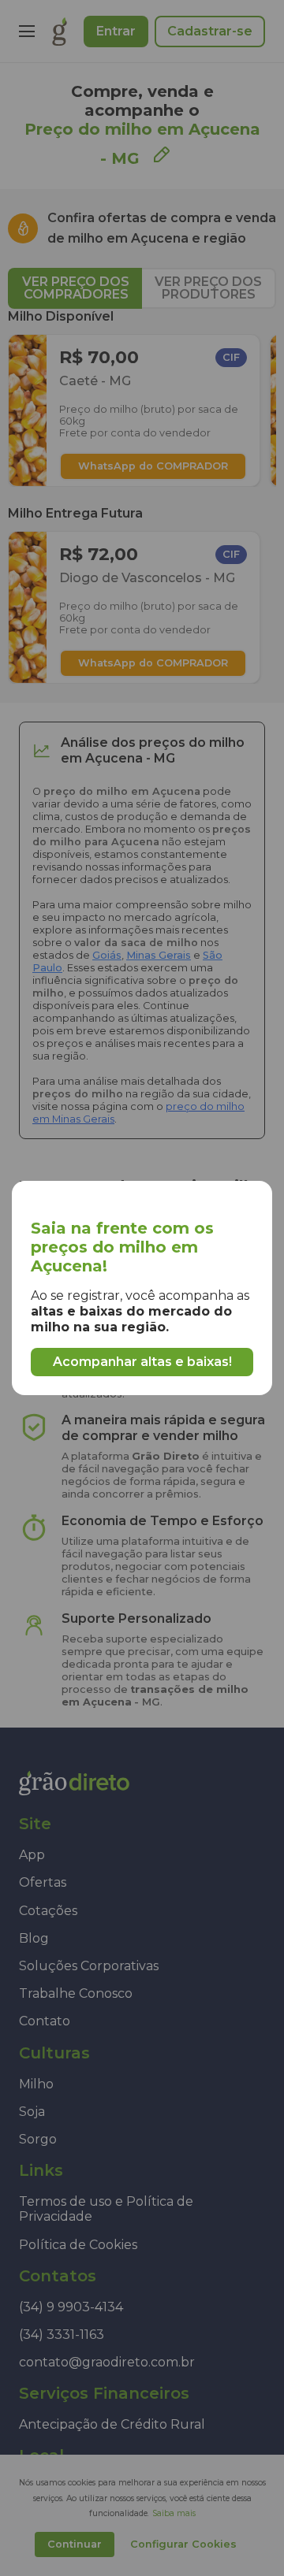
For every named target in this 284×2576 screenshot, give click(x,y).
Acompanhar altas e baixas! (142, 1362)
